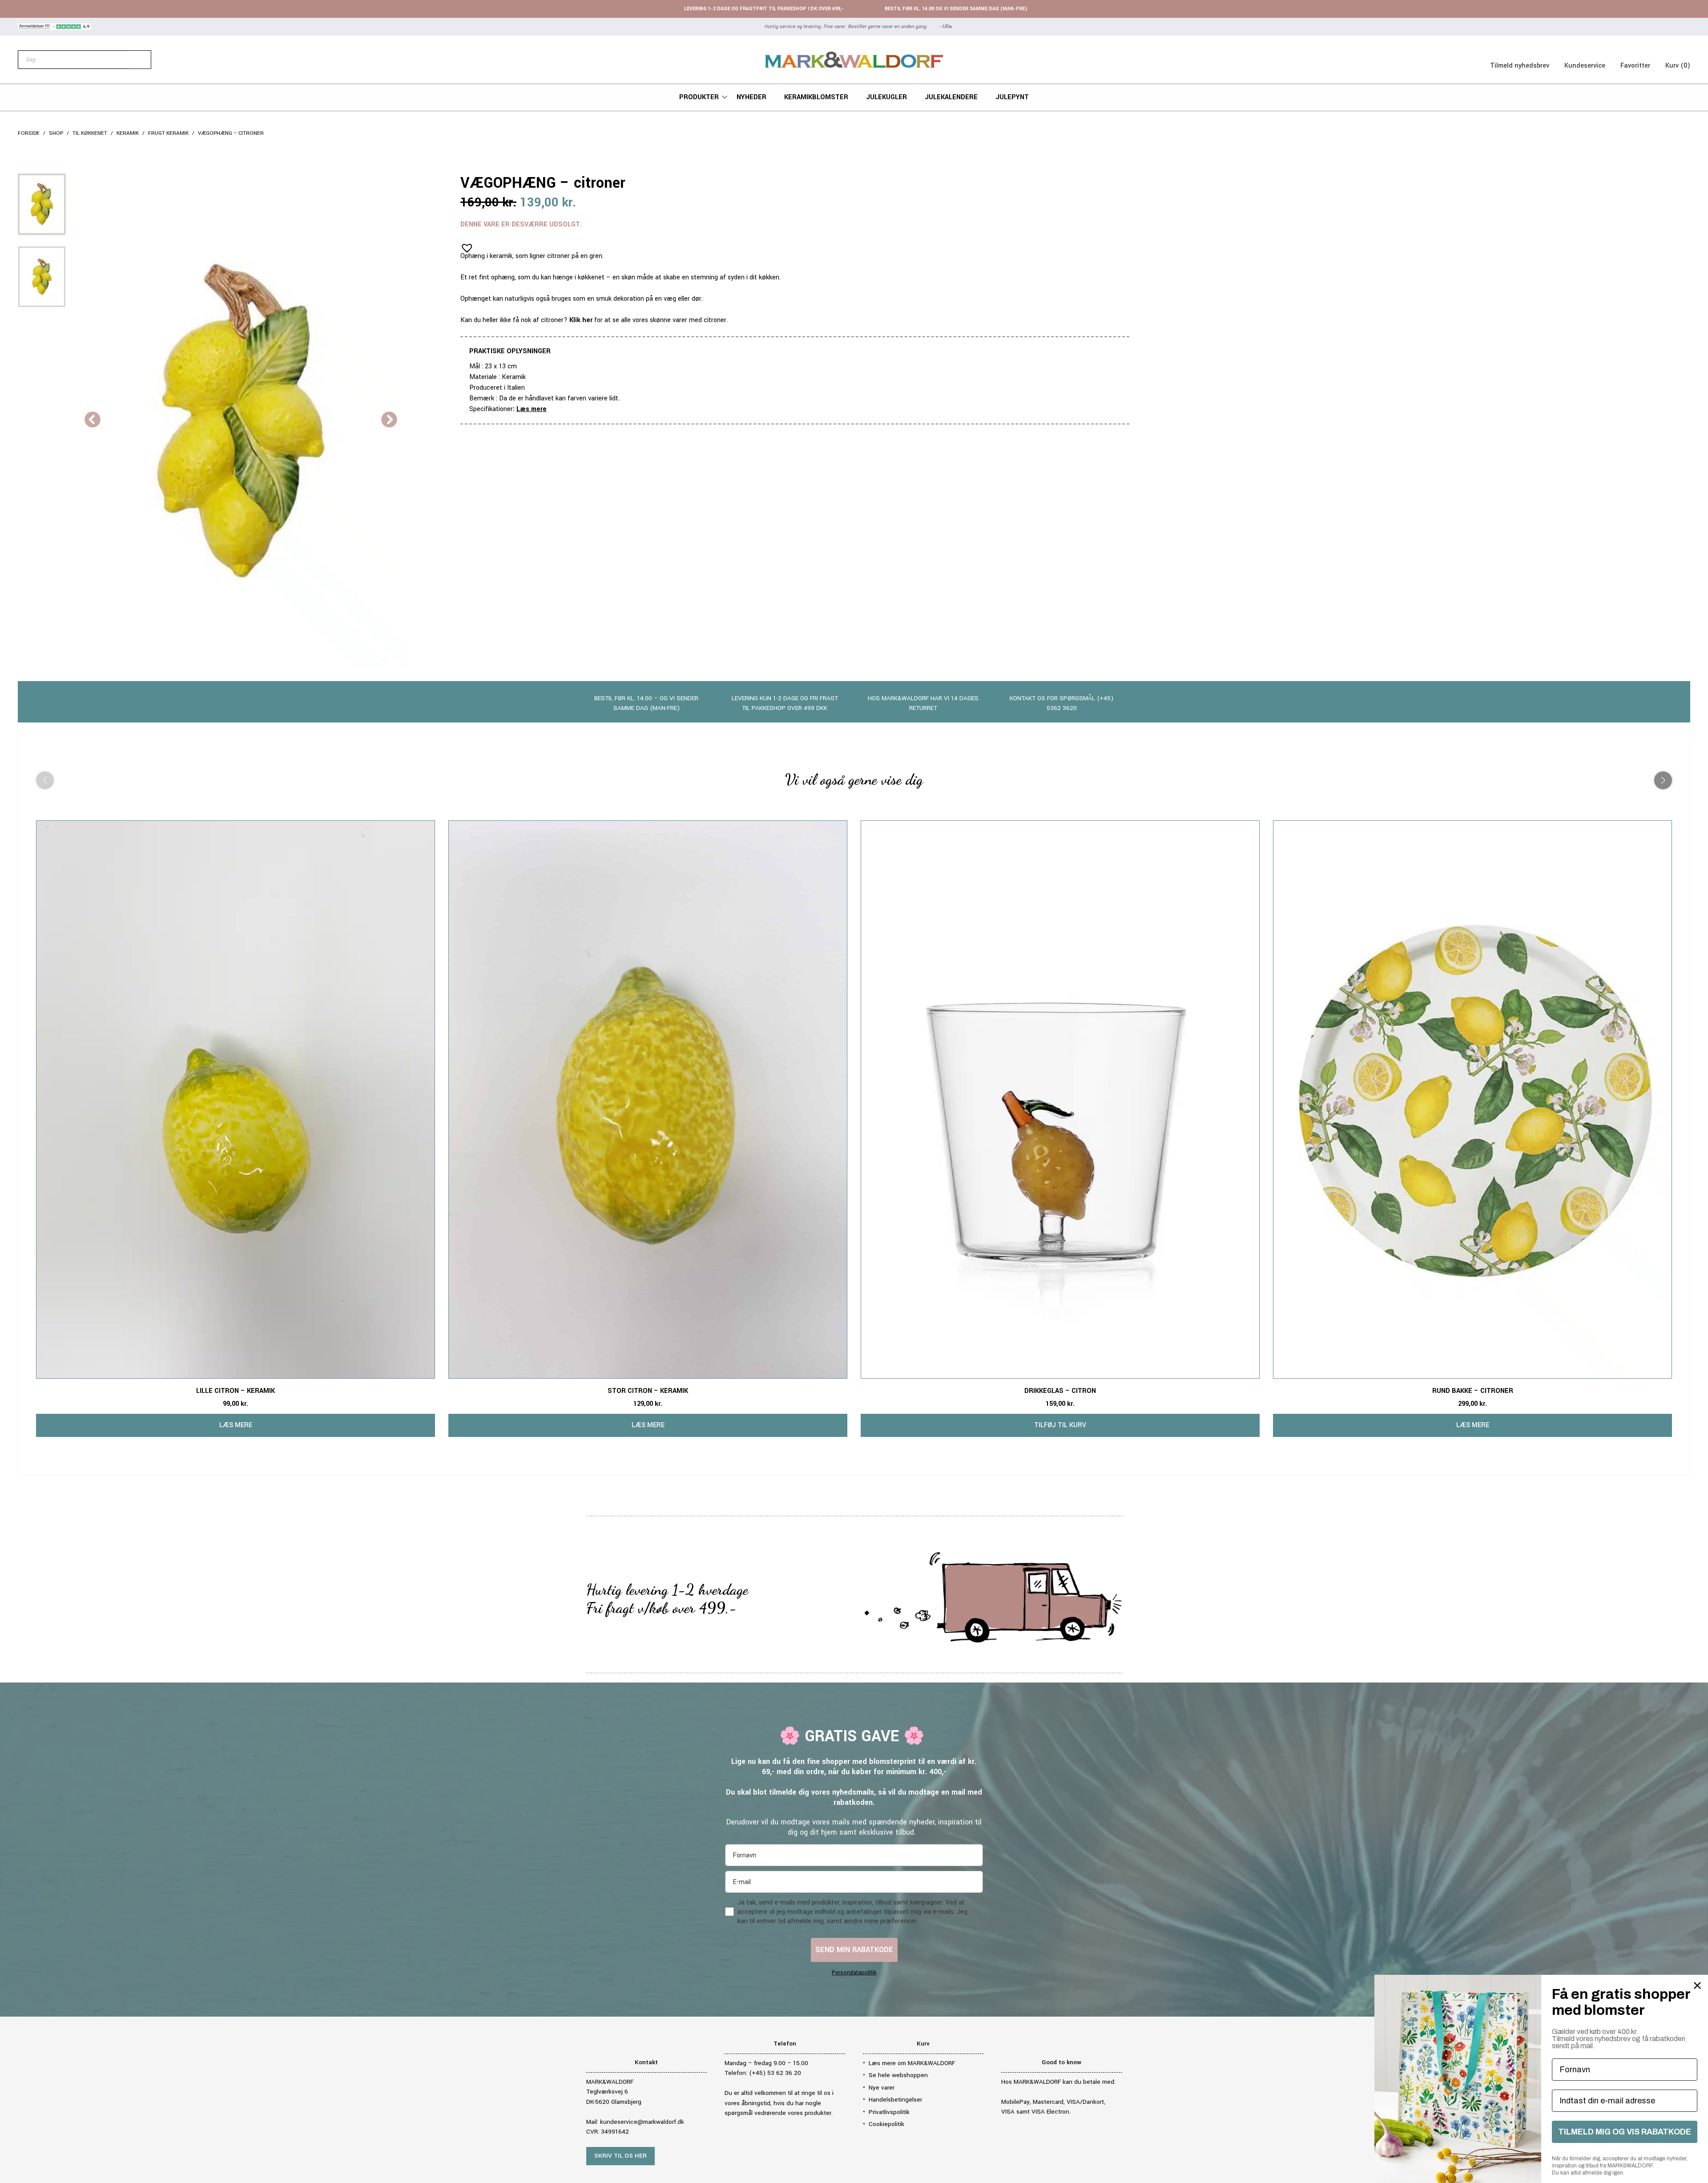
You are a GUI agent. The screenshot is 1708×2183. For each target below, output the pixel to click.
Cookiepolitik (886, 2124)
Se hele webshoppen (898, 2075)
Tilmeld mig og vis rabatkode (1625, 2132)
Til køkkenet (90, 133)
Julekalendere (951, 97)
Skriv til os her (620, 2156)
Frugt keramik (168, 133)
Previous (93, 420)
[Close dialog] (1697, 1985)
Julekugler (886, 97)
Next (389, 420)
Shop (56, 133)
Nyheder (751, 97)
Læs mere (532, 409)
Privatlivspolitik (889, 2112)
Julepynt (1012, 97)
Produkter (699, 97)
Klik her (581, 320)
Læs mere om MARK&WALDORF (912, 2063)
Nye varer (882, 2088)
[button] (464, 245)
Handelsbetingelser (895, 2100)
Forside (29, 133)
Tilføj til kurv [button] (1060, 1425)
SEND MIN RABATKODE (854, 1950)
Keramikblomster (816, 97)
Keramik (128, 133)
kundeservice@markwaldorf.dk (642, 2122)
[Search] (140, 60)
